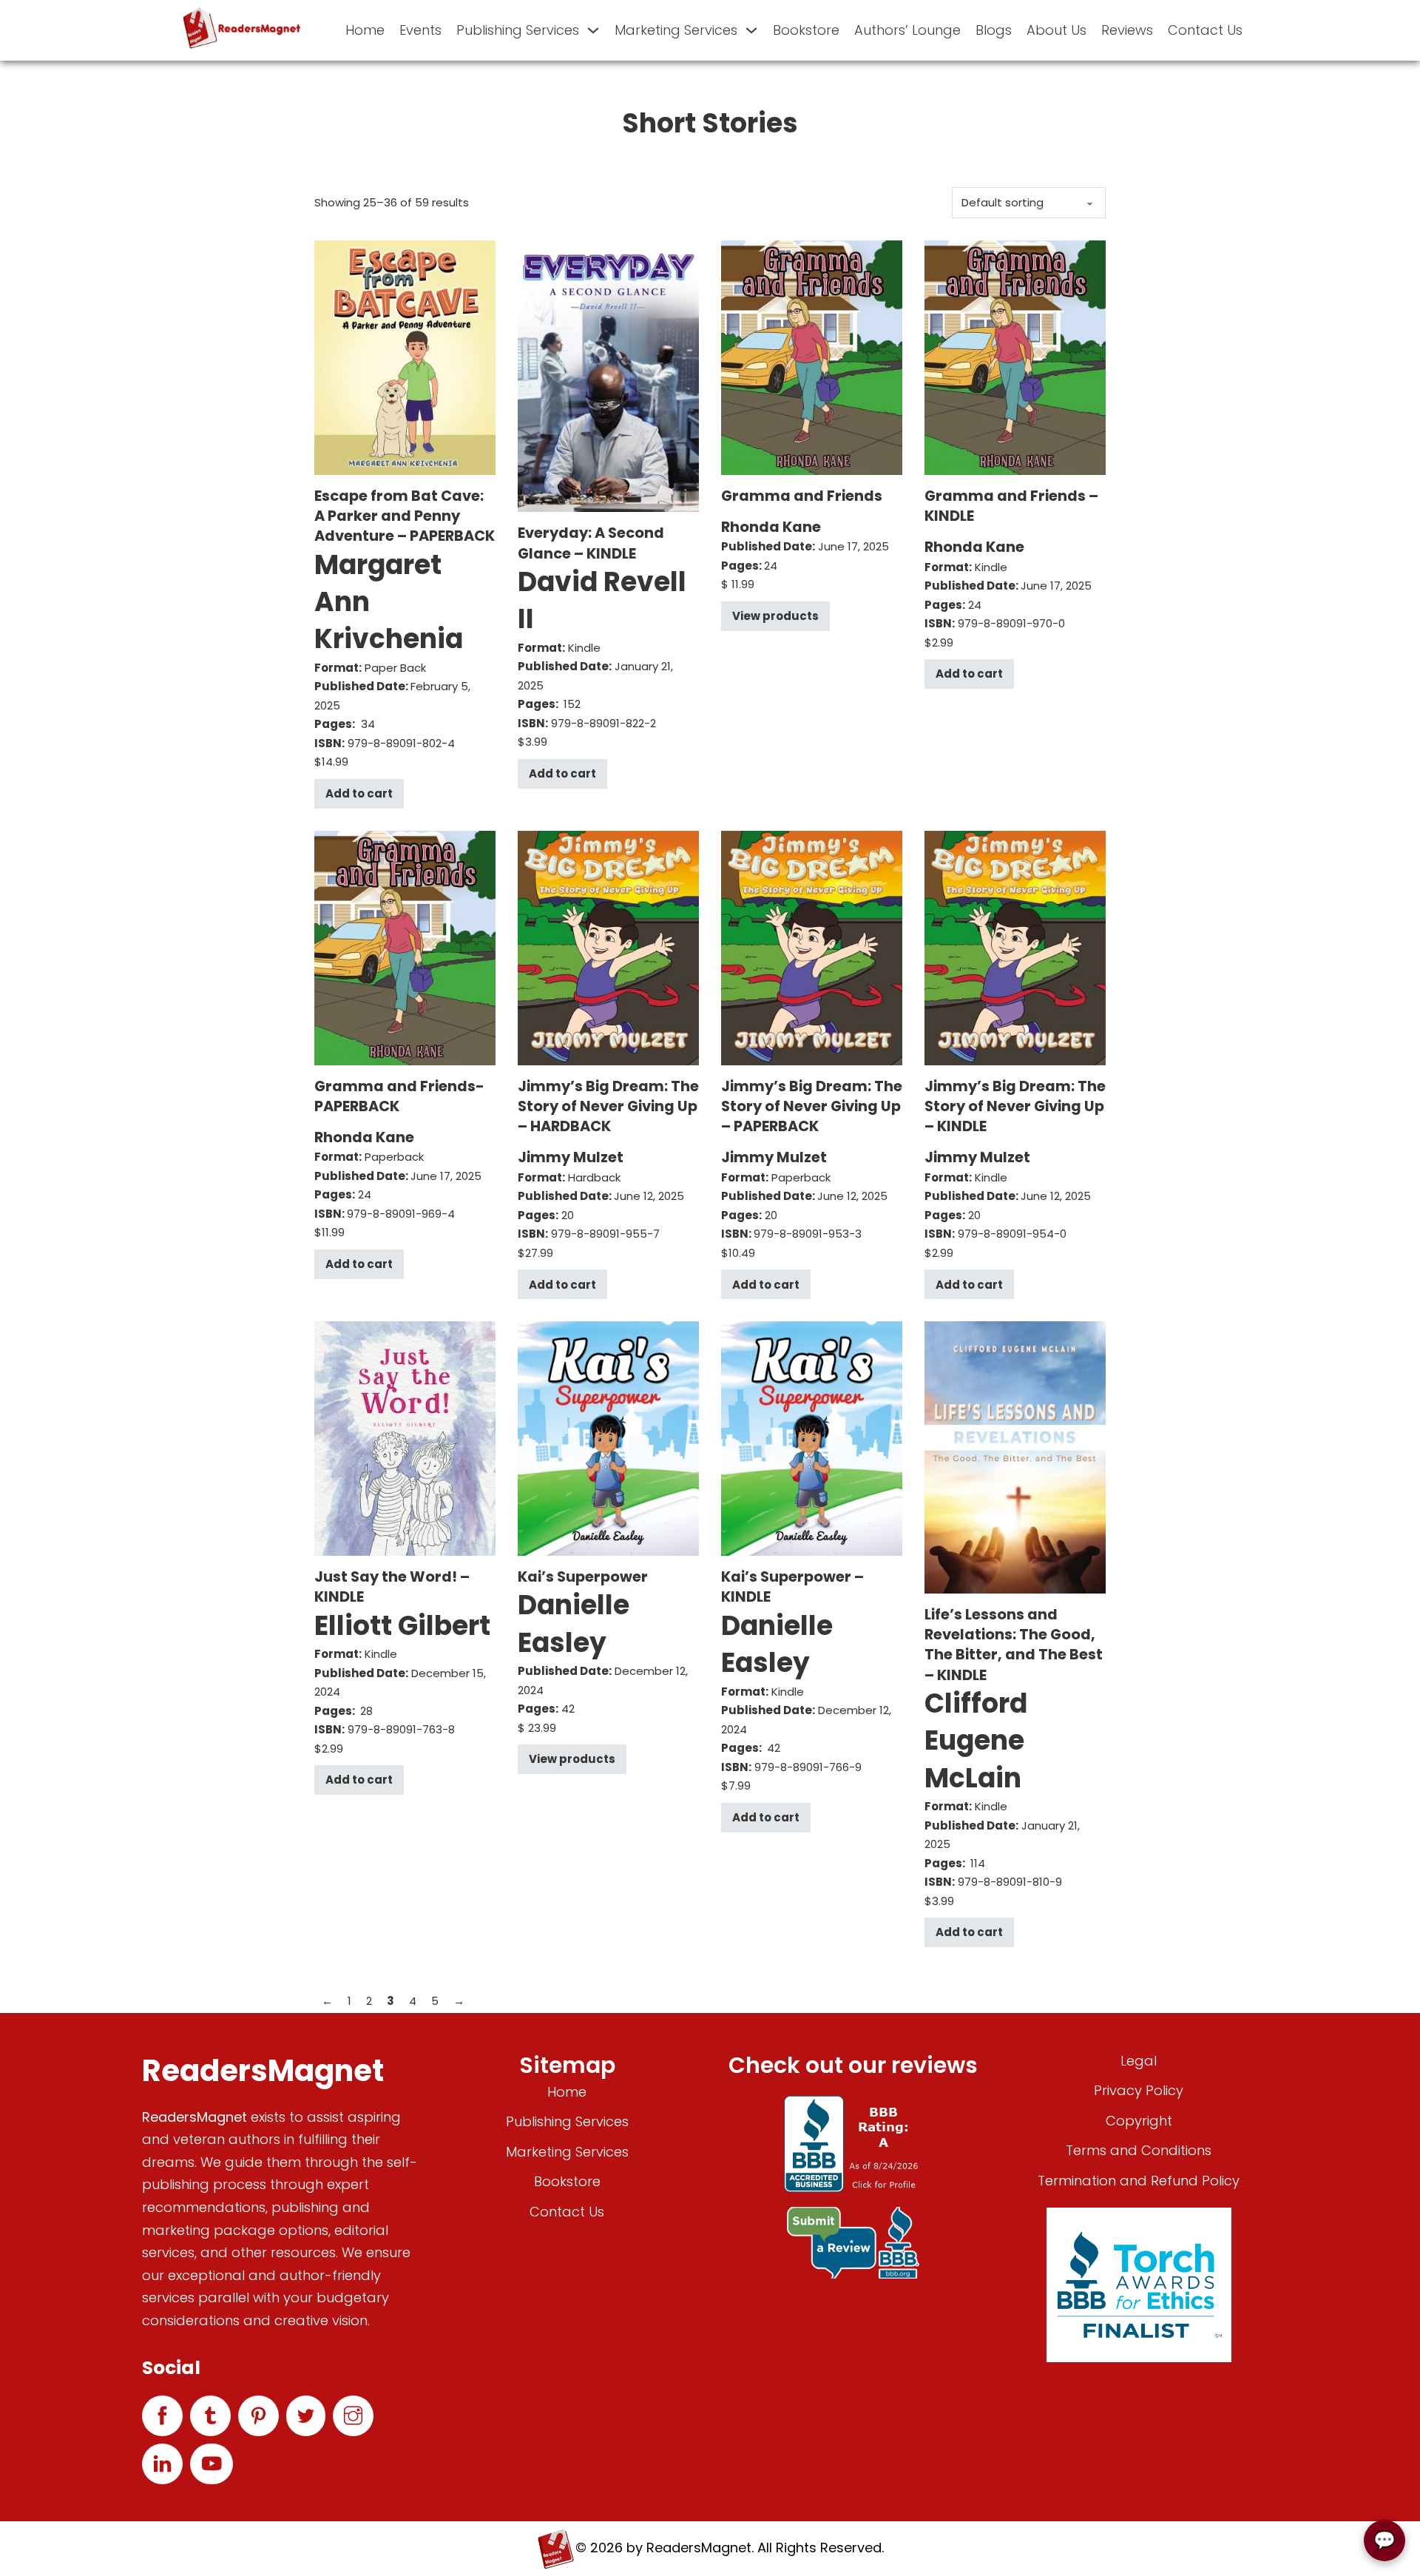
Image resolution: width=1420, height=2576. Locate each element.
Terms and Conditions (1139, 2150)
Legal (1139, 2061)
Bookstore (806, 30)
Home (365, 30)
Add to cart (359, 793)
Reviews (1127, 30)
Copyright (1139, 2121)
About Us (1056, 30)
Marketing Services (676, 30)
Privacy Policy (1139, 2090)
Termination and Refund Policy (1139, 2181)
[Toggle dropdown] (593, 30)
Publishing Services (518, 30)
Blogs (994, 30)
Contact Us (1205, 30)
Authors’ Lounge (907, 30)
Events (420, 30)
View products (775, 616)
